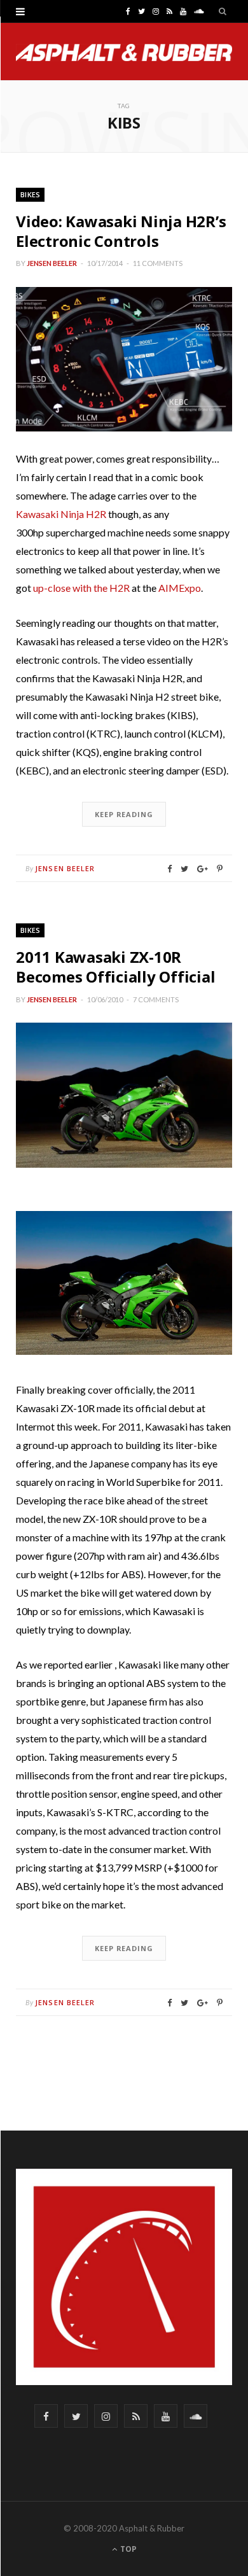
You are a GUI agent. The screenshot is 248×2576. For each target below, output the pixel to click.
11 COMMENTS (158, 263)
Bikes (30, 194)
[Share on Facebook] (169, 869)
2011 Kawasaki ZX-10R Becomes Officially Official (116, 967)
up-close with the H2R (81, 588)
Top (127, 2549)
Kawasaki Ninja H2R (61, 514)
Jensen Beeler (52, 263)
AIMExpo (180, 588)
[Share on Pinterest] (220, 869)
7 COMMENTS (156, 999)
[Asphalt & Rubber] (124, 52)
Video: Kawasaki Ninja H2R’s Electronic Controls (121, 231)
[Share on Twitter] (184, 869)
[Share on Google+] (203, 869)
